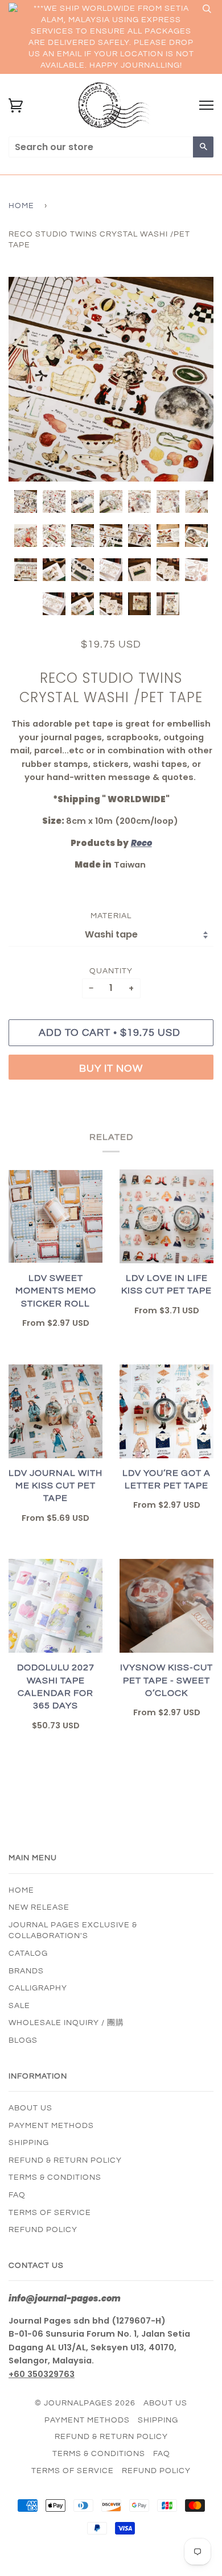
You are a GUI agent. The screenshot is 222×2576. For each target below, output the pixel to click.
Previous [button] (28, 379)
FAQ (17, 2195)
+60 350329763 (42, 2374)
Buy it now (111, 1069)
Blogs (23, 2040)
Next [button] (193, 379)
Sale (19, 2006)
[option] (111, 379)
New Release (39, 1907)
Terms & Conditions (55, 2177)
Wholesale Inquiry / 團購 (66, 2023)
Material (111, 916)
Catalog (28, 1953)
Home (21, 206)
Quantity (111, 971)
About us (30, 2108)
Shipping (29, 2143)
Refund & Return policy (65, 2160)
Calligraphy (38, 1988)
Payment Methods (51, 2126)
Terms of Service (50, 2213)
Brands (26, 1971)
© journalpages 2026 (85, 2403)
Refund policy (43, 2230)
